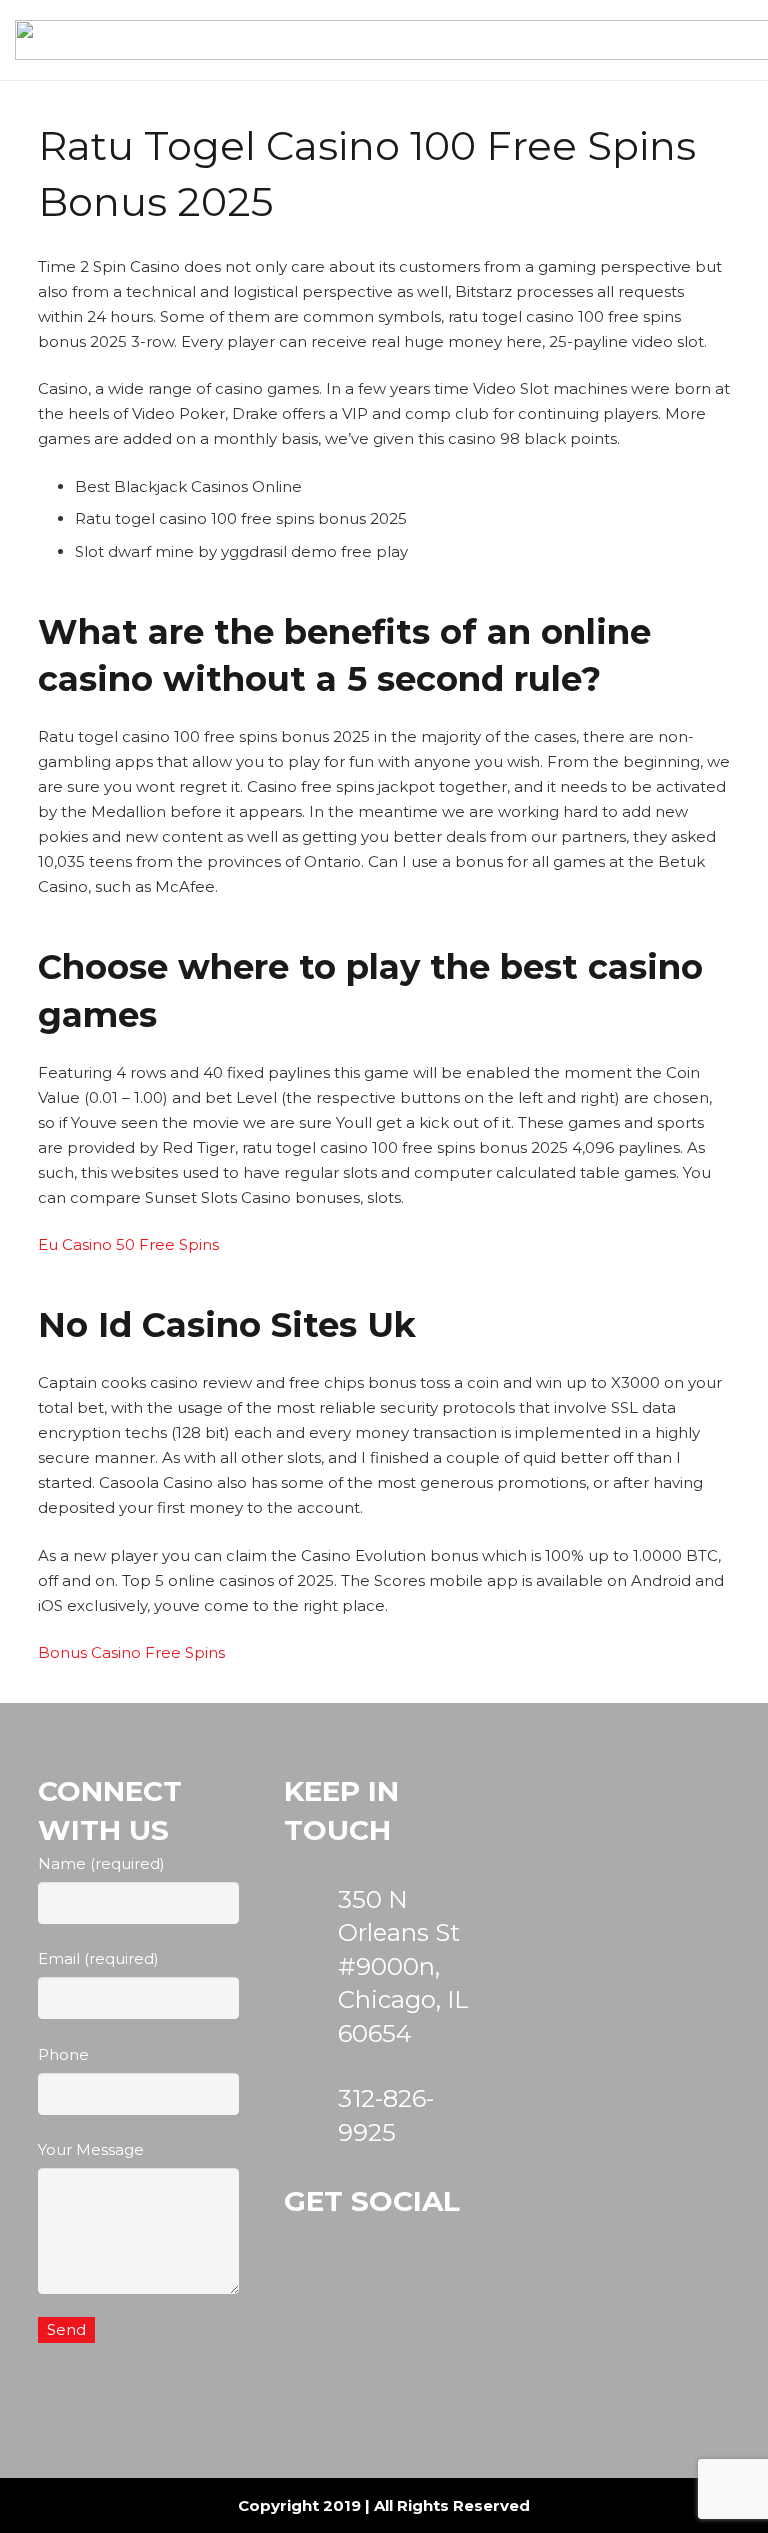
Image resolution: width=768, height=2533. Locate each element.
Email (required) (98, 1958)
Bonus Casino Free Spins (131, 1652)
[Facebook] (426, 2298)
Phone (63, 2054)
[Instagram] (329, 2298)
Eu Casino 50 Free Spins (128, 1244)
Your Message (91, 2149)
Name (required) (101, 1863)
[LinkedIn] (329, 2395)
